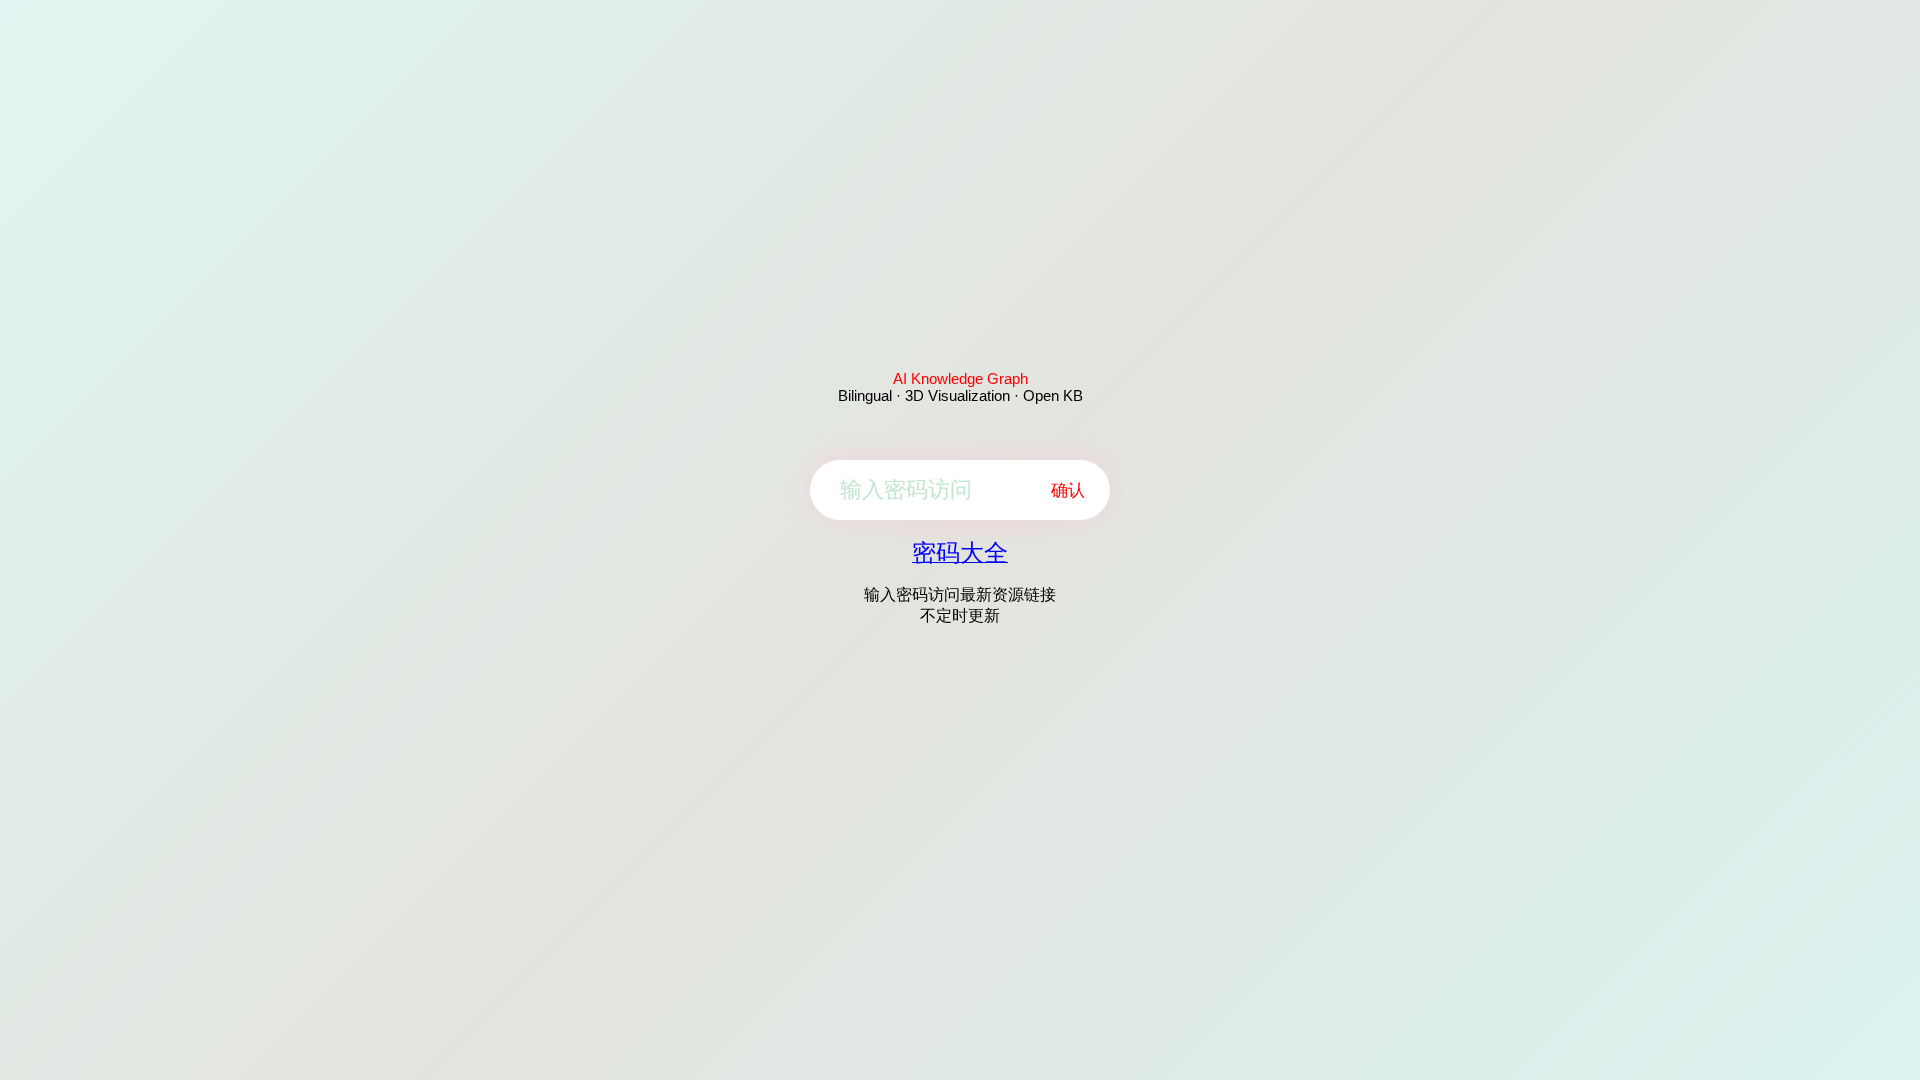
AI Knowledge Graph (960, 378)
